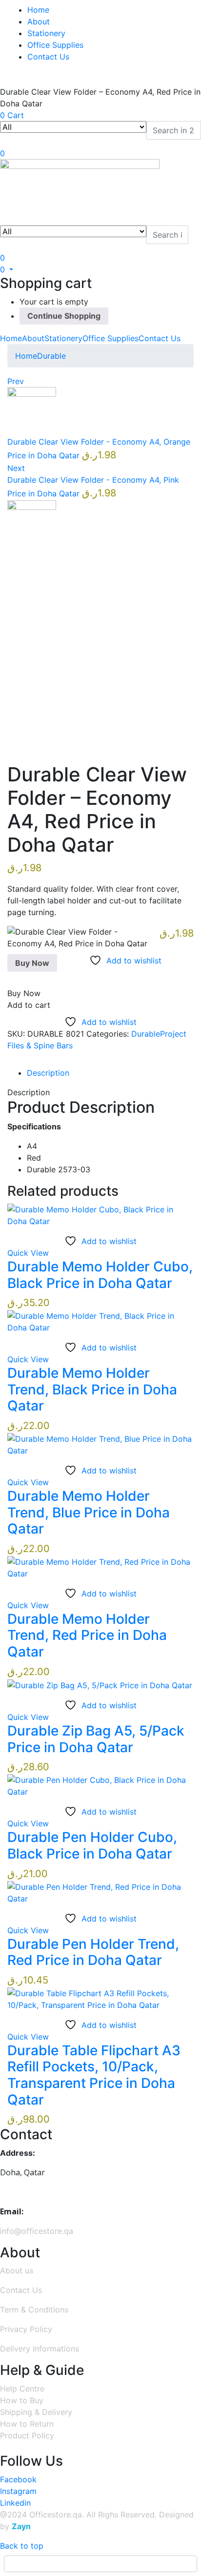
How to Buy (22, 2400)
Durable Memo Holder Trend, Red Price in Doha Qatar (87, 1635)
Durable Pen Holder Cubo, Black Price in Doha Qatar (92, 1845)
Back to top (22, 2546)
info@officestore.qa (37, 2231)
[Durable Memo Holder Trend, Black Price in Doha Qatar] (100, 1321)
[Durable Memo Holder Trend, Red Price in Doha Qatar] (100, 1567)
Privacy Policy (26, 2329)
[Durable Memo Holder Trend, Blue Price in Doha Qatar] (100, 1444)
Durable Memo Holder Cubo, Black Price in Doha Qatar (100, 1275)
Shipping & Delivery (36, 2412)
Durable (51, 356)
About (39, 21)
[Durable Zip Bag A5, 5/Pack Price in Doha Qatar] (100, 1685)
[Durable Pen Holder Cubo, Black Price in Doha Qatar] (100, 1785)
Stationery (46, 33)
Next (16, 468)
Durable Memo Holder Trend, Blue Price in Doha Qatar (89, 1512)
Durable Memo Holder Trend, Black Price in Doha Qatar (92, 1389)
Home (38, 10)
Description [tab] (48, 1073)
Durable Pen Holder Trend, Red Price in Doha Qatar (93, 1952)
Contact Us (48, 57)
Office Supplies (55, 45)
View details (30, 741)
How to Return (27, 2424)
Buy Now (32, 963)
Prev (16, 381)
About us (17, 2270)
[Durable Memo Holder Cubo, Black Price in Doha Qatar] (100, 1214)
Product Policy (27, 2435)
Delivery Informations (40, 2349)
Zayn (21, 2526)
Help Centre (22, 2389)
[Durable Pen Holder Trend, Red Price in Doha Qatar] (100, 1892)
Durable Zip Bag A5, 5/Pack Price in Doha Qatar (96, 1739)
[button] (7, 269)
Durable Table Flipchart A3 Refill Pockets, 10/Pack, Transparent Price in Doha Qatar (94, 2075)
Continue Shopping (64, 316)
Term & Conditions (34, 2310)
